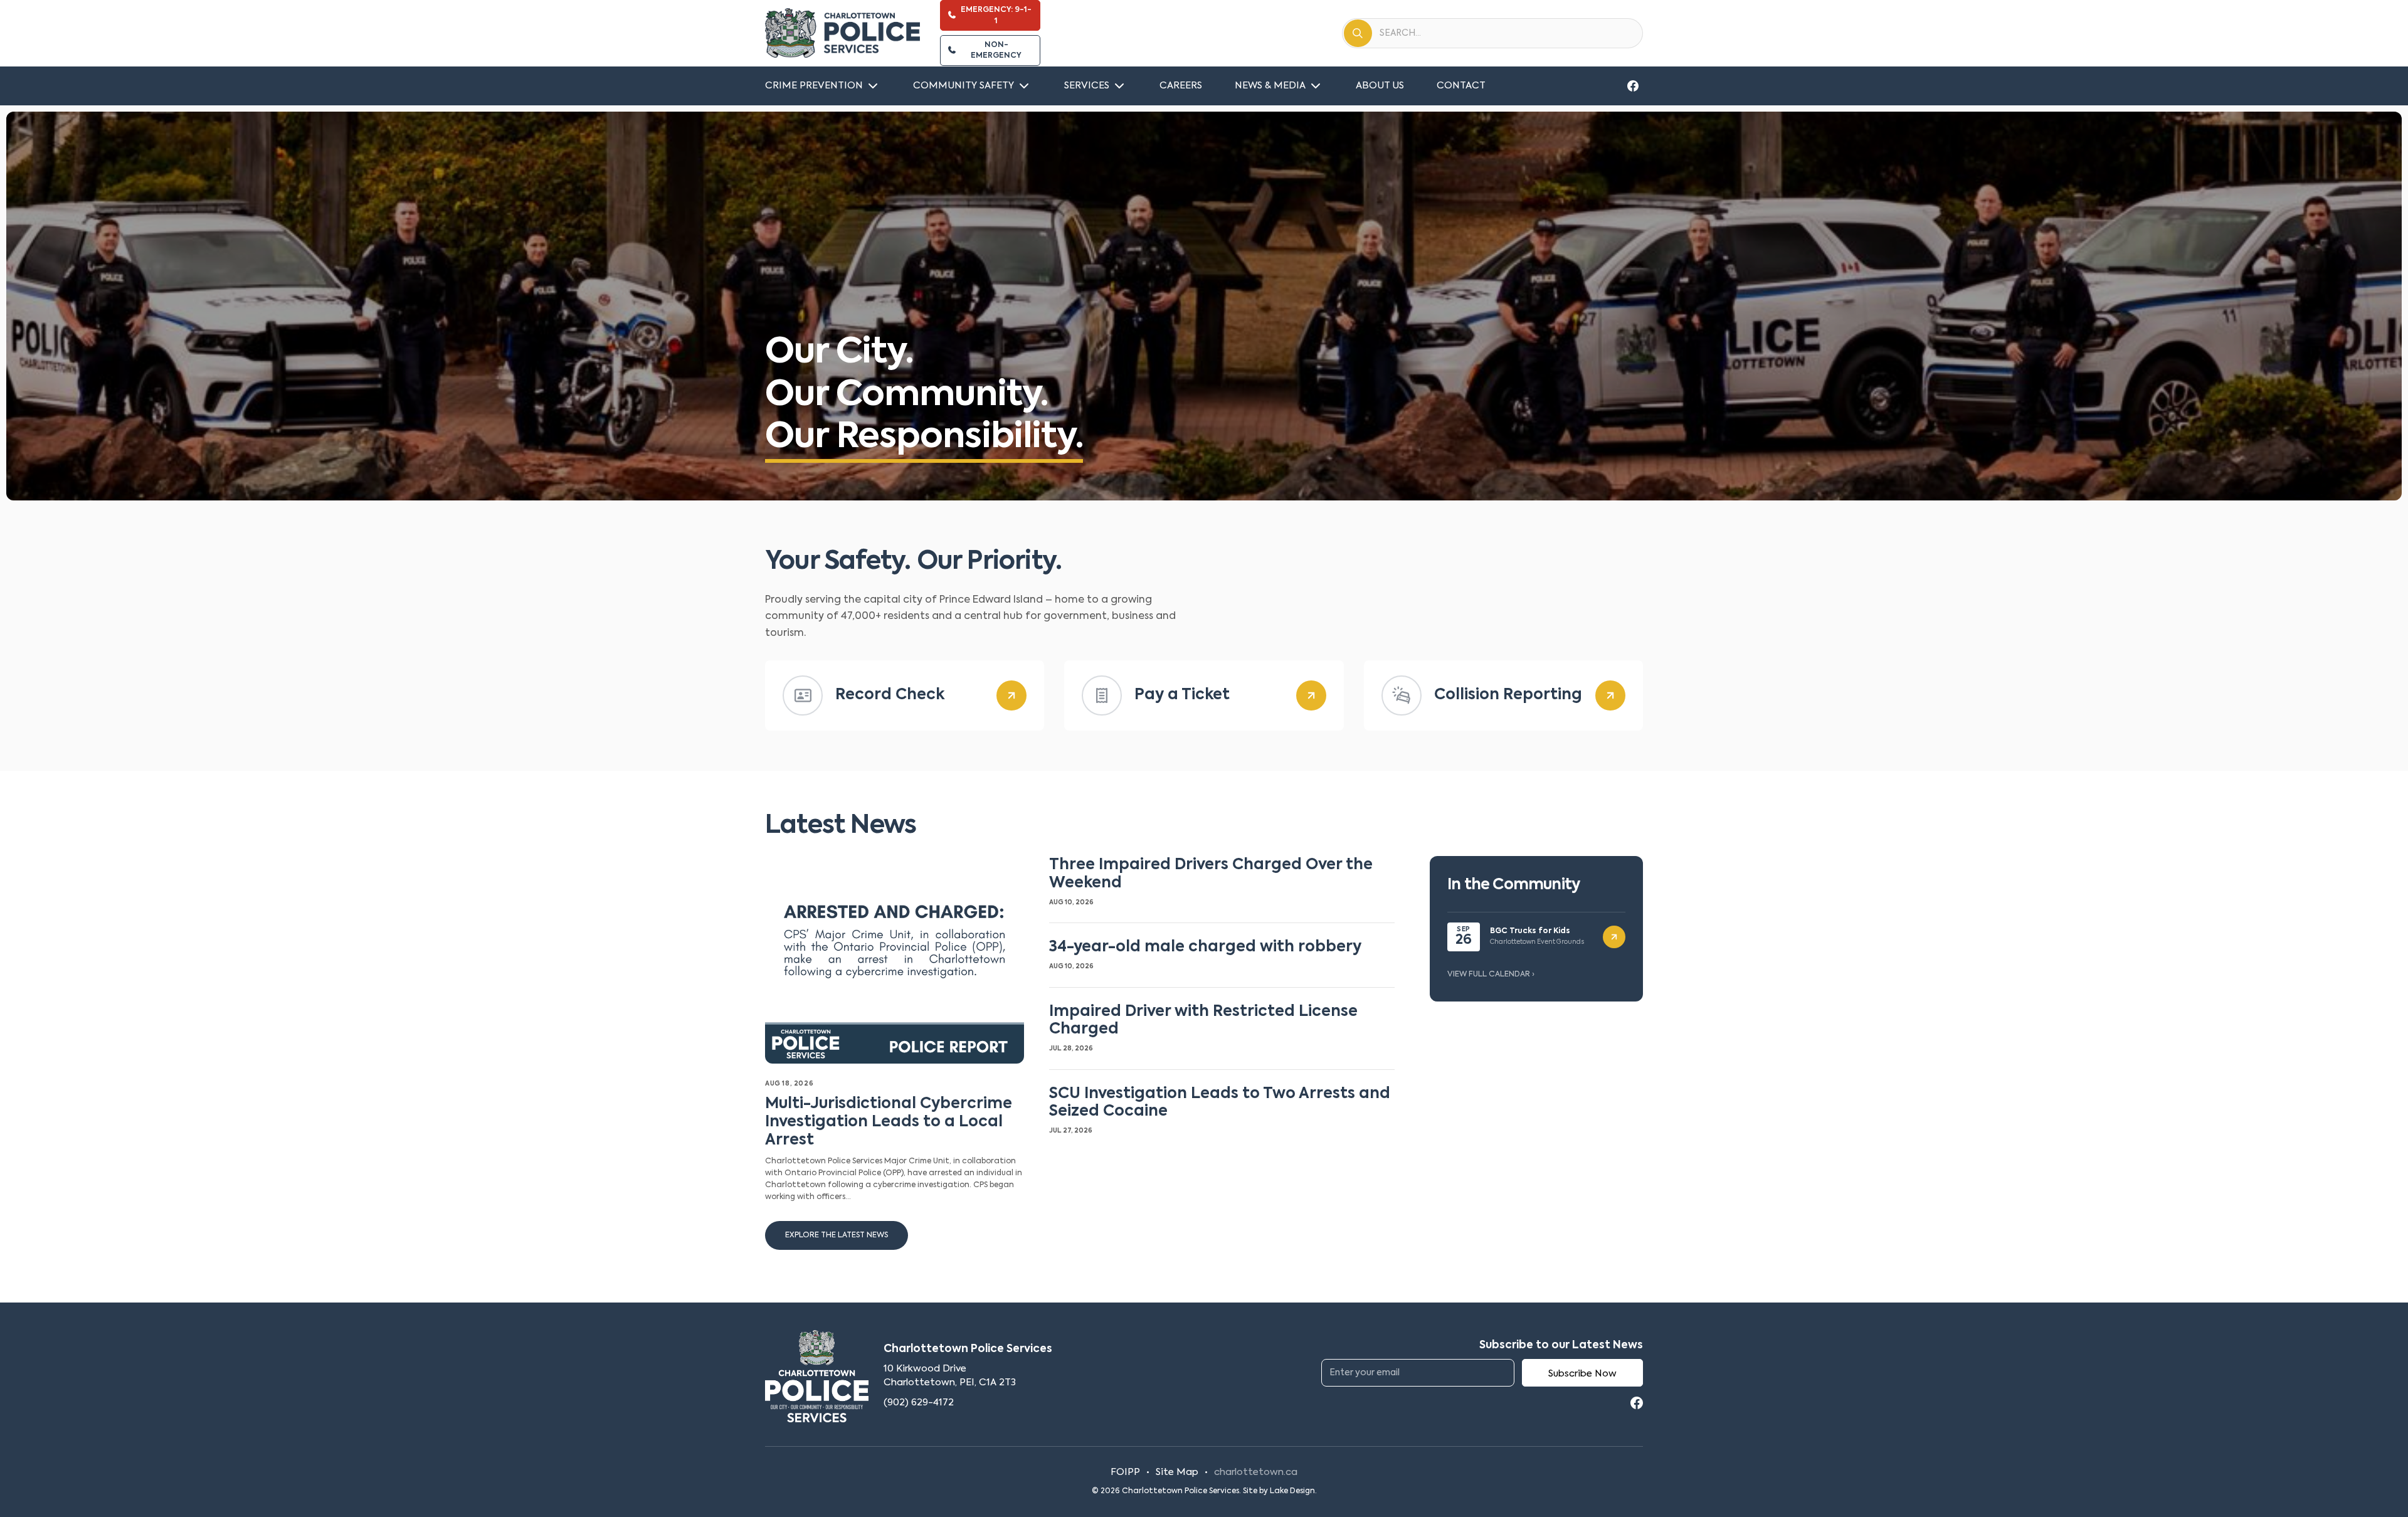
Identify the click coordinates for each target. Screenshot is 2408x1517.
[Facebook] (1633, 86)
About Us (1380, 86)
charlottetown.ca (1256, 1472)
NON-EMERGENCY (996, 50)
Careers (1181, 86)
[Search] (1358, 33)
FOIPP (1125, 1472)
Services (1087, 86)
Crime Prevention (814, 86)
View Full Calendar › (1491, 975)
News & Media (1270, 86)
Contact (1461, 86)
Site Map (1177, 1472)
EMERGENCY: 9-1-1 (996, 15)
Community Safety (964, 86)
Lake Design (1292, 1491)
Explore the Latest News (837, 1235)
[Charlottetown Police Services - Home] (842, 33)
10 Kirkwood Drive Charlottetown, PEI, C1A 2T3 (950, 1376)
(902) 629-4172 (919, 1403)
